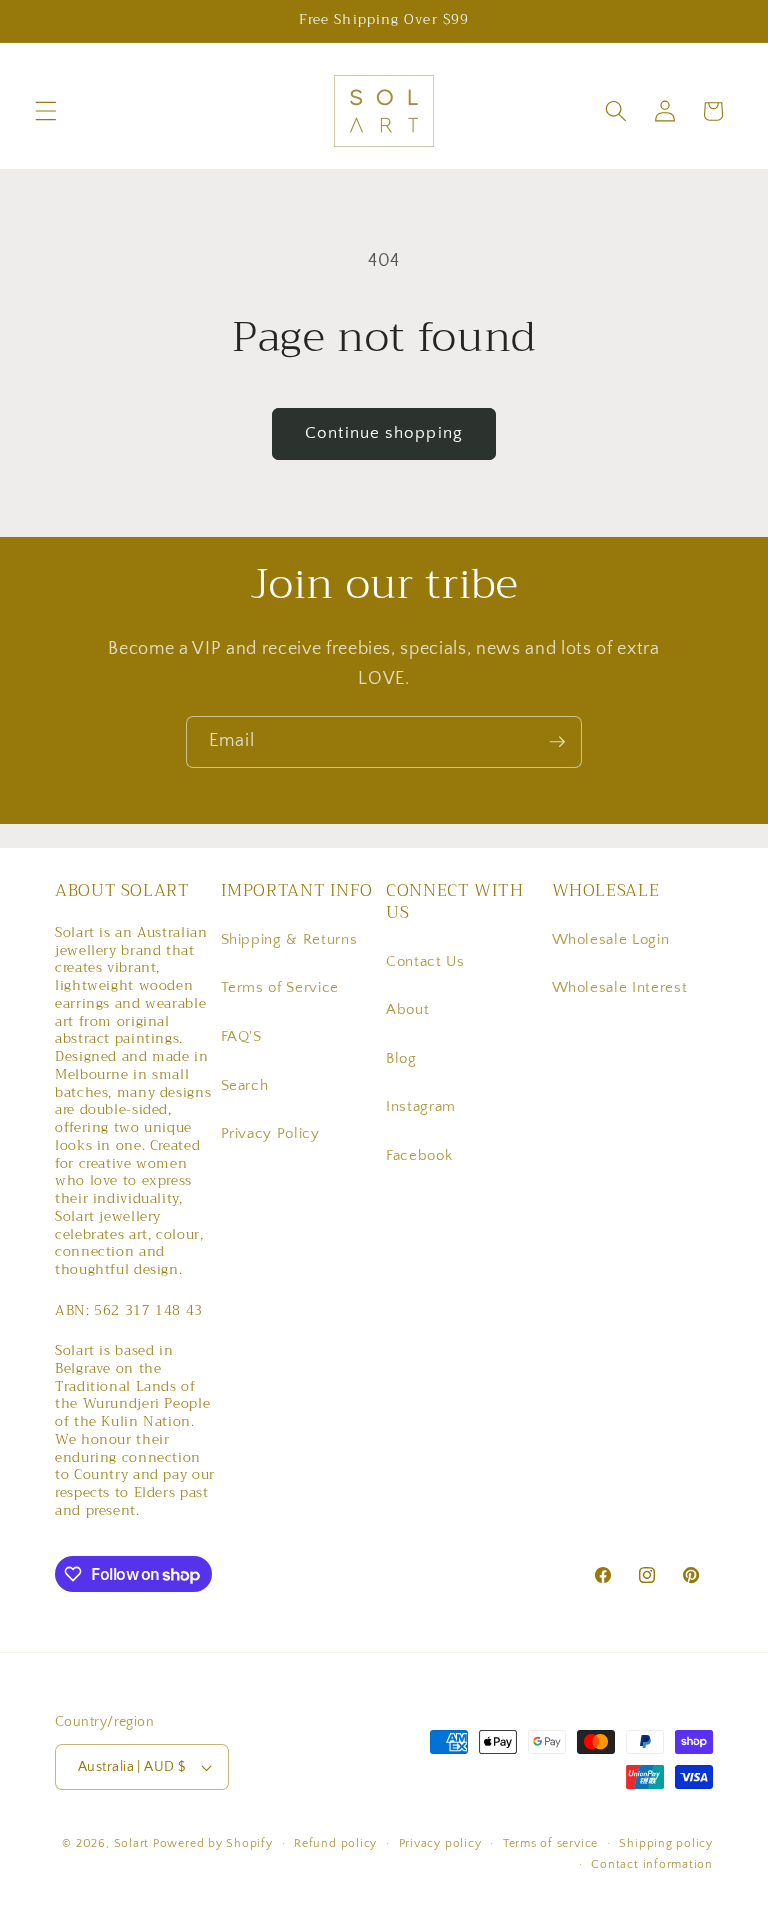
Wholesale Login (611, 939)
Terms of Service (280, 987)
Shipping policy (666, 1843)
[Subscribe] (557, 742)
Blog (401, 1058)
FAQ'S (241, 1036)
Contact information (652, 1864)
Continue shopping (384, 433)
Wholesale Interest (620, 987)
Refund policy (335, 1843)
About (407, 1009)
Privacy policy (440, 1843)
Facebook (419, 1155)
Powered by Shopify (213, 1843)
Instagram (421, 1106)
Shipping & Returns (289, 939)
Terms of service (550, 1843)
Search (245, 1085)
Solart (132, 1843)
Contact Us (425, 961)
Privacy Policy (270, 1133)
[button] (46, 111)
